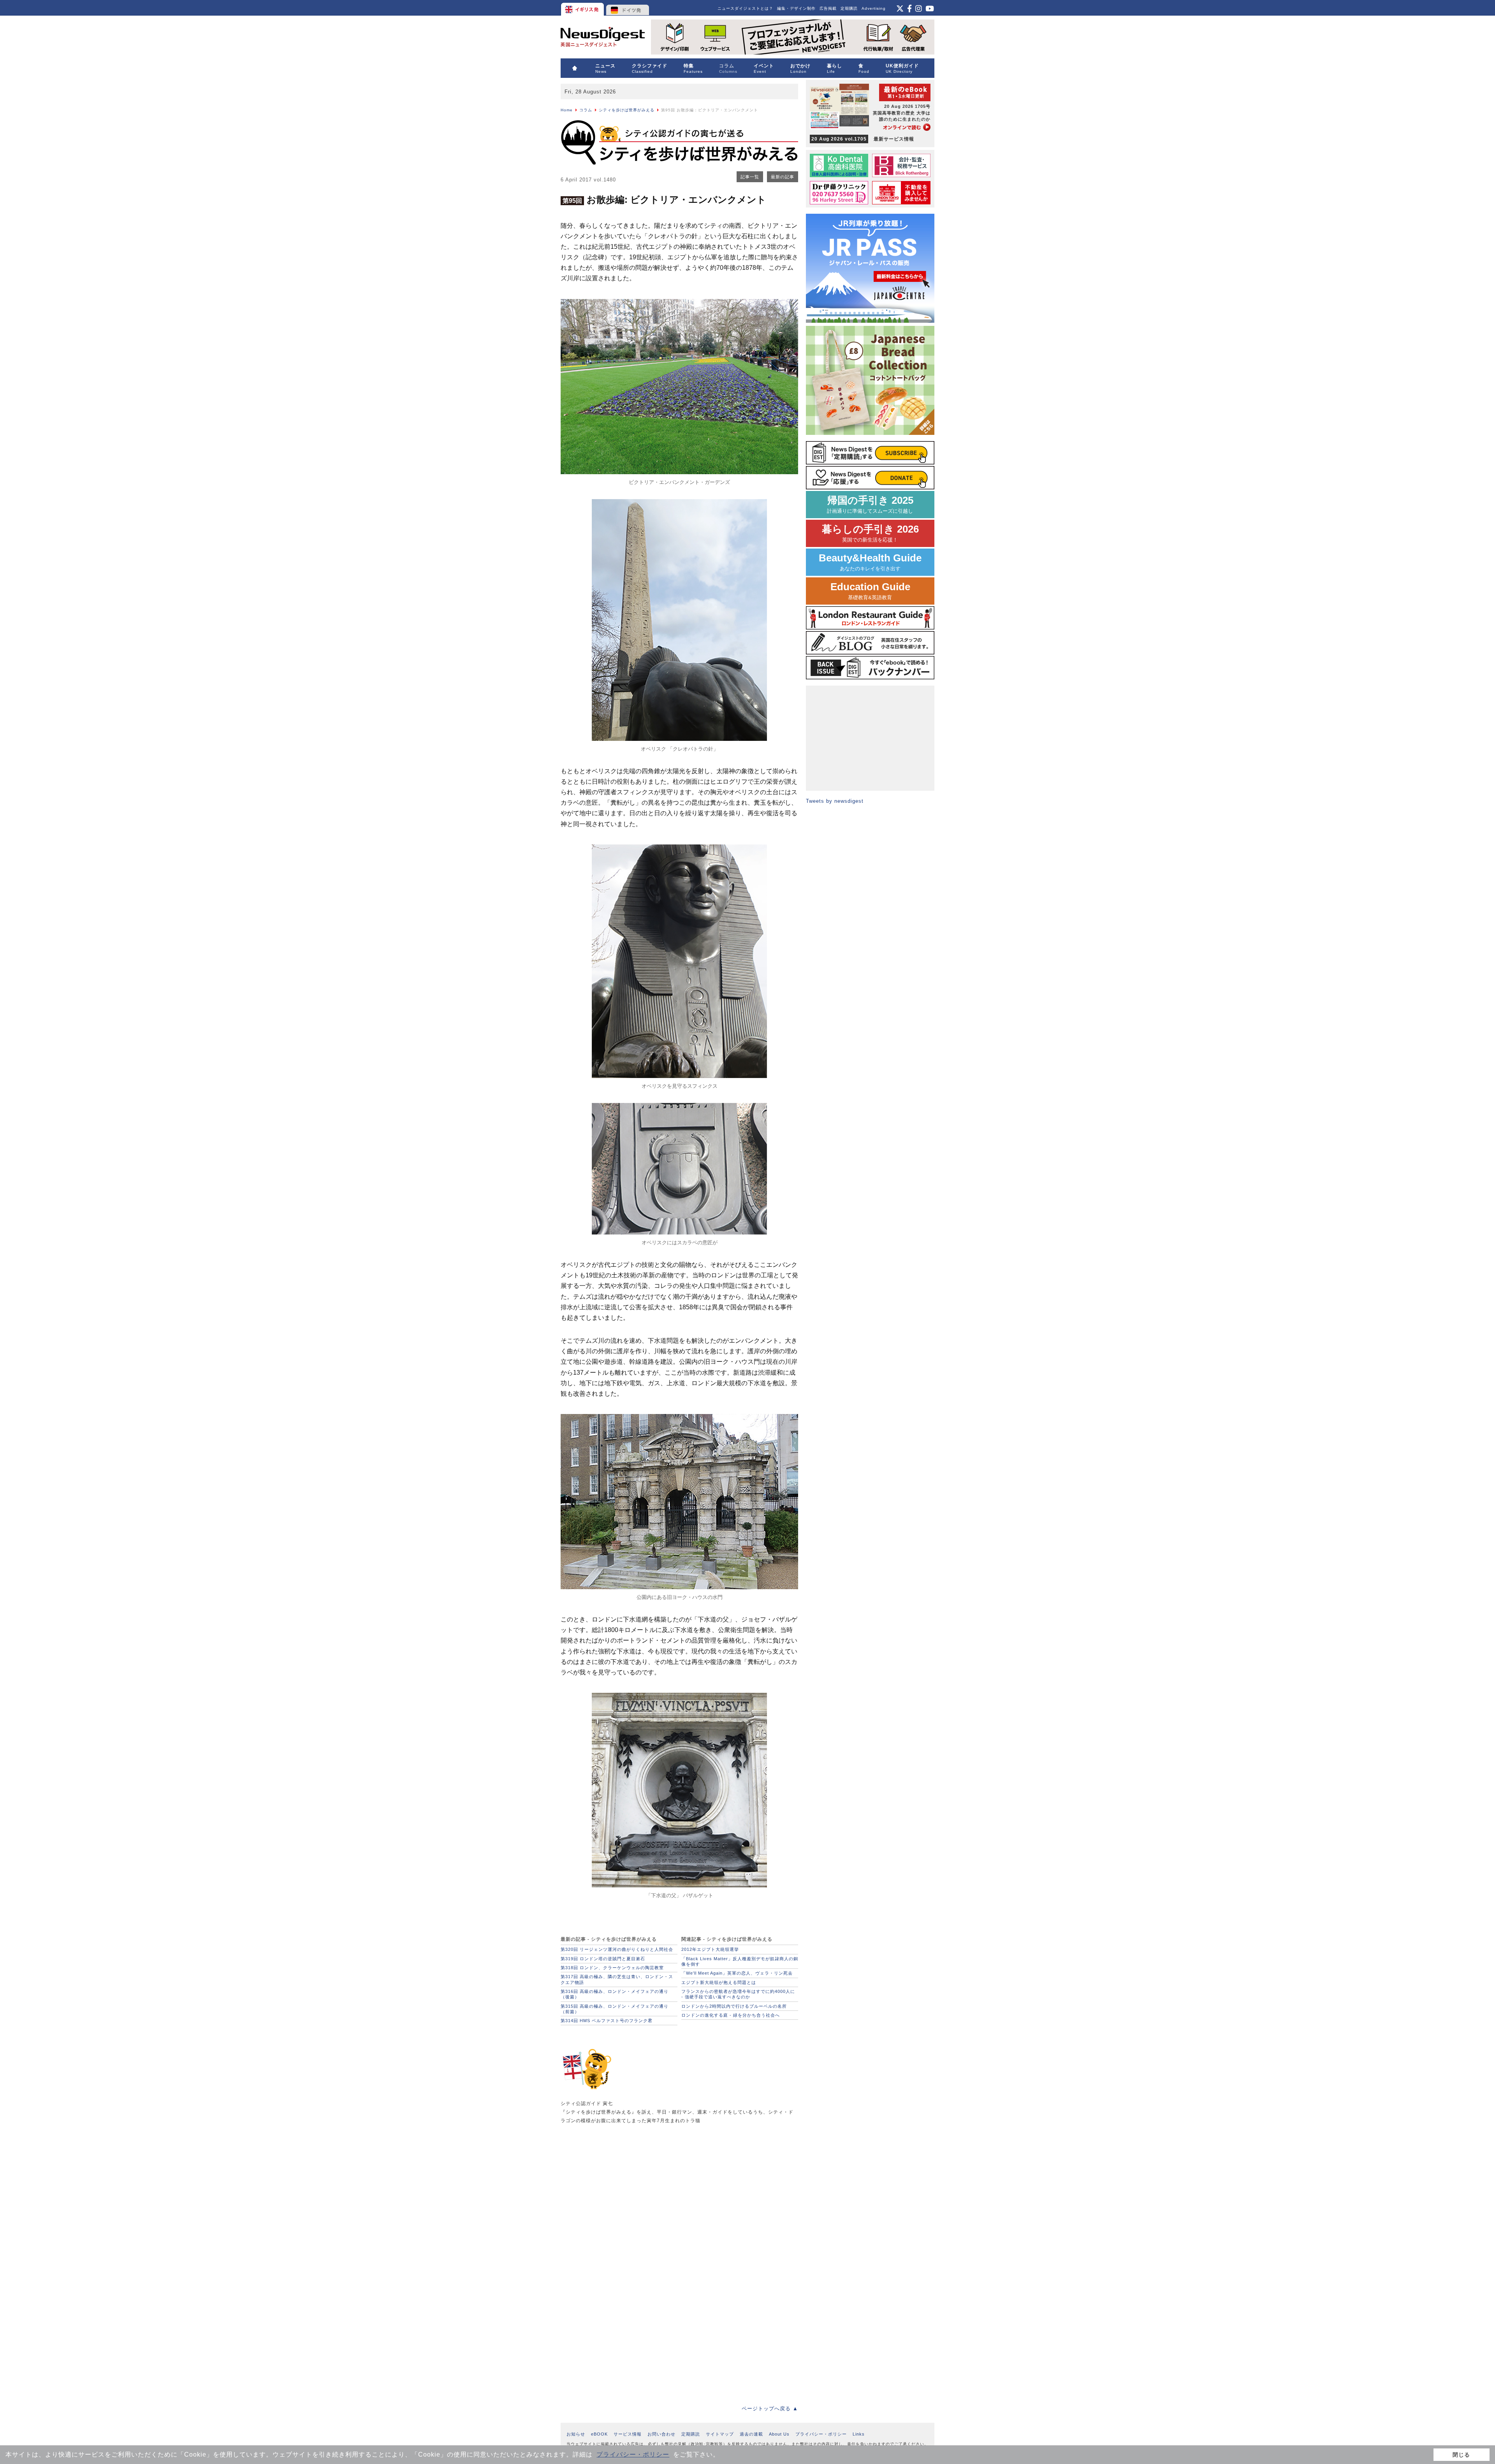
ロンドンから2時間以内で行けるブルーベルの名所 (734, 2006)
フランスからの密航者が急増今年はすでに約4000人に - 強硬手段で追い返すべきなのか (738, 1994)
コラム (586, 110)
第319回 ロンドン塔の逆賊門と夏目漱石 (603, 1959)
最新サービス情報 (863, 139)
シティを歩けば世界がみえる (627, 110)
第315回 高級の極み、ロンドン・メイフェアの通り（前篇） (615, 2009)
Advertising (874, 8)
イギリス (583, 8)
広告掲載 (828, 8)
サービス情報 (628, 2434)
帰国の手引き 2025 (870, 504)
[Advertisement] (619, 2194)
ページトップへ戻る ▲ (770, 2409)
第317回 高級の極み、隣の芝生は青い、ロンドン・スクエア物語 (617, 1979)
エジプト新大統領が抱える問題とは (719, 1982)
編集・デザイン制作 (796, 8)
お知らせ (576, 2434)
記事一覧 (750, 177)
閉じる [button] (1461, 2455)
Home (567, 110)
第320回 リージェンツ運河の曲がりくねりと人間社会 (617, 1949)
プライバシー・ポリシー (633, 2454)
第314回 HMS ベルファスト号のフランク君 (607, 2021)
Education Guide (870, 591)
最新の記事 (783, 177)
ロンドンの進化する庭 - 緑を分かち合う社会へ (731, 2015)
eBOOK (599, 2434)
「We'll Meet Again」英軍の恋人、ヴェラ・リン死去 (737, 1973)
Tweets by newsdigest (835, 801)
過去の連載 (751, 2434)
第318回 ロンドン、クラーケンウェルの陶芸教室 (612, 1968)
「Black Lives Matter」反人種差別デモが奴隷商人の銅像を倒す (740, 1961)
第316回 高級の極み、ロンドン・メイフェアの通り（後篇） (615, 1994)
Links (859, 2434)
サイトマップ (720, 2434)
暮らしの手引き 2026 (870, 533)
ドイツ (628, 8)
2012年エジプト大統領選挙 (710, 1949)
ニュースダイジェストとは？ (745, 8)
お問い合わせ (661, 2434)
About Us (779, 2434)
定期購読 (849, 8)
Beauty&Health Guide (870, 562)
